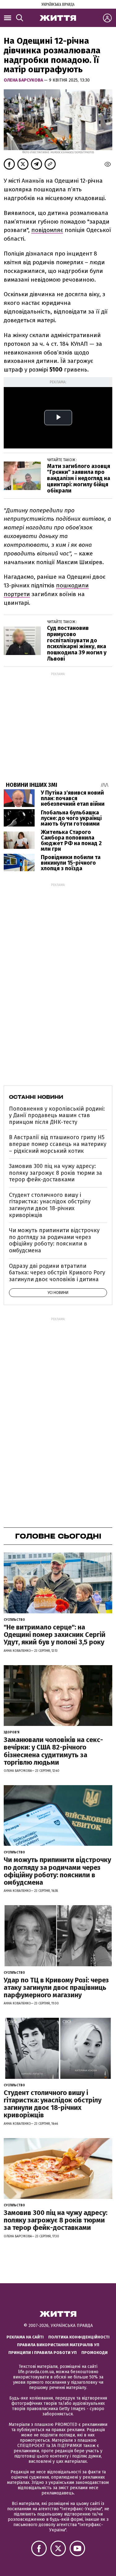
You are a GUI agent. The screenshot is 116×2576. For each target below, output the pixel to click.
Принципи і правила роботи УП (43, 2353)
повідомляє (47, 230)
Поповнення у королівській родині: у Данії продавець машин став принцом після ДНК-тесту (57, 1115)
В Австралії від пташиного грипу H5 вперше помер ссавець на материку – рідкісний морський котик (58, 1144)
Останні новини (36, 1097)
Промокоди (95, 2353)
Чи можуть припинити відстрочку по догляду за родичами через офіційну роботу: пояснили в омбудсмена (54, 1240)
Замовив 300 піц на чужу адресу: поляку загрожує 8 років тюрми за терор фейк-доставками (56, 1173)
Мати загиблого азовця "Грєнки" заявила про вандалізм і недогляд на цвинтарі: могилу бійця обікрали (79, 478)
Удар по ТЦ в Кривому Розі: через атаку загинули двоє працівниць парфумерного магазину (56, 1988)
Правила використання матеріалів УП (58, 2345)
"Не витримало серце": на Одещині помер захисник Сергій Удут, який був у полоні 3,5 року (55, 1635)
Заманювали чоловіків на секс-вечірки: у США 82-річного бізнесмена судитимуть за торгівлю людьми (53, 1751)
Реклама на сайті (25, 2337)
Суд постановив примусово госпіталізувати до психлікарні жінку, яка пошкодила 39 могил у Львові (77, 643)
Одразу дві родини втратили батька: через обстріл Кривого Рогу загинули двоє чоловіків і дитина (57, 1273)
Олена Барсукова (24, 80)
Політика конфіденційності (79, 2337)
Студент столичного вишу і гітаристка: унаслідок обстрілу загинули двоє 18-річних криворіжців (50, 1205)
